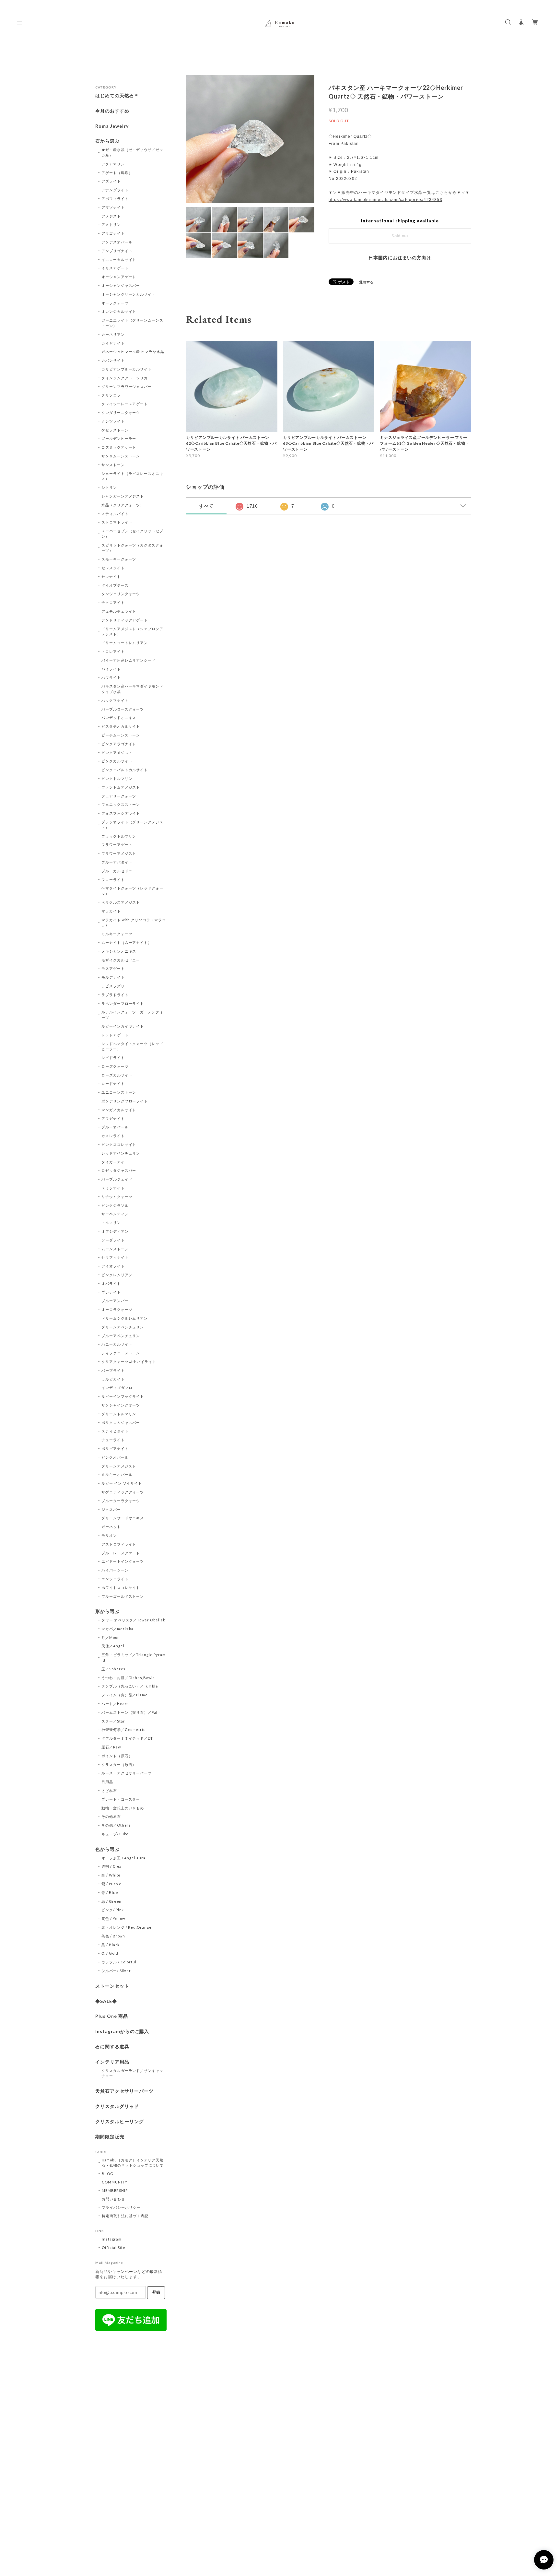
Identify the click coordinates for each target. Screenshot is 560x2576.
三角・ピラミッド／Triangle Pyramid (134, 1657)
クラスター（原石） (119, 1764)
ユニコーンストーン (119, 1092)
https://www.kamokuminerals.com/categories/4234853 (385, 200)
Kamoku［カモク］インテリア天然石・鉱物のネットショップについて (133, 2163)
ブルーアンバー (115, 1301)
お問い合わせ (113, 2199)
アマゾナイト (113, 207)
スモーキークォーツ (119, 559)
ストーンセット (112, 1986)
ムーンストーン (115, 1249)
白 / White (111, 1875)
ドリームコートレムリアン (125, 643)
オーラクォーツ (115, 303)
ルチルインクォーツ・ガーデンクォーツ (132, 1015)
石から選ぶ (107, 141)
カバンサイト (113, 360)
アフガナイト (113, 1118)
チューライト (113, 1440)
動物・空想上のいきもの (123, 1808)
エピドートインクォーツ (123, 1561)
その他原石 (111, 1816)
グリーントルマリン (119, 1414)
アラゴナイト (113, 233)
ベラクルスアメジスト (121, 902)
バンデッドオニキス (119, 718)
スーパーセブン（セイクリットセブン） (132, 534)
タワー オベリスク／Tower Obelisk (133, 1620)
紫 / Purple (112, 1884)
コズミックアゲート (119, 447)
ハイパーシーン (115, 1570)
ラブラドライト (115, 995)
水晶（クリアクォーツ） (123, 505)
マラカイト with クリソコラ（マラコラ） (134, 923)
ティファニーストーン (121, 1353)
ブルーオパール (115, 1127)
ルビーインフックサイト (123, 1396)
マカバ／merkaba (118, 1629)
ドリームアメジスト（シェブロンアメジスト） (132, 631)
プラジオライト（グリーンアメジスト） (132, 825)
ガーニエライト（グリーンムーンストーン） (132, 323)
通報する (367, 282)
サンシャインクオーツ (121, 1405)
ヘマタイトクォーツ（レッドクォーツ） (132, 891)
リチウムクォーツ (117, 1197)
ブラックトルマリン (119, 836)
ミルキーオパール (117, 1474)
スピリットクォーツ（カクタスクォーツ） (132, 548)
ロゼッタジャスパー (119, 1170)
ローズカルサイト (117, 1075)
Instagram (112, 2239)
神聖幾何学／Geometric (123, 1729)
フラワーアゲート (117, 845)
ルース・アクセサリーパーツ (127, 1773)
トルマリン (111, 1223)
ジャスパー (111, 1509)
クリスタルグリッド (117, 2106)
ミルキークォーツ (117, 934)
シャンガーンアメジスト (123, 496)
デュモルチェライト (119, 611)
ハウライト (111, 677)
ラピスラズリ (113, 986)
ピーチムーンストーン (121, 735)
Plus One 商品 (112, 2016)
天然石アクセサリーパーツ (124, 2091)
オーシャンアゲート (119, 277)
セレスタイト (113, 568)
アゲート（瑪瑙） (117, 173)
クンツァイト (113, 421)
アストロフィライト (119, 1544)
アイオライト (113, 1266)
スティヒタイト (115, 1431)
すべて (206, 506)
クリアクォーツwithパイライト (129, 1362)
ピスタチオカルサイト (121, 726)
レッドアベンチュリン (121, 1153)
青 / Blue (110, 1893)
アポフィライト (115, 199)
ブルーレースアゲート (121, 1553)
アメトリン (111, 224)
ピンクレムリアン (117, 1275)
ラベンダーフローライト (123, 1003)
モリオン (109, 1535)
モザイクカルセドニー (121, 960)
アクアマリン (113, 164)
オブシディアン (115, 1231)
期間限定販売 (110, 2137)
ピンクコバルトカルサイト (125, 770)
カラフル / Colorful (119, 1962)
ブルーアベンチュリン (121, 1336)
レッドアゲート (115, 1035)
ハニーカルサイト (117, 1344)
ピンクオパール (115, 1457)
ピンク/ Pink (113, 1910)
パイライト (111, 669)
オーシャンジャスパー (121, 285)
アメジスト (111, 216)
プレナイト (111, 1292)
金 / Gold (110, 1953)
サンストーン (113, 465)
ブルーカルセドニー (119, 871)
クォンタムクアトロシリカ (125, 378)
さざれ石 (109, 1790)
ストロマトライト (117, 522)
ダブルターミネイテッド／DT (127, 1738)
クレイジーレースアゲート (125, 404)
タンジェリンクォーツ (121, 594)
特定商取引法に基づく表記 (125, 2216)
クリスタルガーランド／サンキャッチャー (132, 2073)
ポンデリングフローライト (125, 1101)
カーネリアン (113, 334)
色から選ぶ (107, 1849)
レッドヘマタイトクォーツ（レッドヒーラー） (132, 1046)
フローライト (113, 880)
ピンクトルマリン (117, 778)
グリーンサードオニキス (123, 1518)
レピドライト (113, 1058)
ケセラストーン (115, 430)
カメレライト (113, 1136)
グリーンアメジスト (119, 1466)
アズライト (111, 181)
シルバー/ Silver (116, 1971)
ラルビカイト (113, 1379)
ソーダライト (113, 1240)
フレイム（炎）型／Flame (125, 1695)
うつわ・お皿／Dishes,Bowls (128, 1678)
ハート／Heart (115, 1704)
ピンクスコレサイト (119, 1144)
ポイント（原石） (117, 1756)
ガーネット (111, 1527)
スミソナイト (113, 1188)
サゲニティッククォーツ (123, 1492)
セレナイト (111, 576)
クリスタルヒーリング (120, 2122)
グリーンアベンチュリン (123, 1327)
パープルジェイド (117, 1179)
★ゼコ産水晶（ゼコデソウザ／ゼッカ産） (132, 152)
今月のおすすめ (112, 111)
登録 (156, 2292)
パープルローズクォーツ (123, 709)
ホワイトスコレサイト (121, 1588)
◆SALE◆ (106, 2001)
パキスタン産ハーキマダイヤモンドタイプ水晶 (132, 689)
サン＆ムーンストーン (121, 456)
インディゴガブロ (117, 1388)
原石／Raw (111, 1747)
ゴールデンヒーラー (119, 438)
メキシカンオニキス (119, 951)
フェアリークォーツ (119, 796)
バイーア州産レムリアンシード (128, 660)
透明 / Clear (113, 1866)
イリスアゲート (115, 268)
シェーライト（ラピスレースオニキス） (132, 476)
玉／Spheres (114, 1669)
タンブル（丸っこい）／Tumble (130, 1686)
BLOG (108, 2174)
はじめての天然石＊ (117, 96)
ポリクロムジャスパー (121, 1423)
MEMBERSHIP (115, 2190)
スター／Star (113, 1721)
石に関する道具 (112, 2047)
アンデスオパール (117, 242)
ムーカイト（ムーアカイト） (127, 942)
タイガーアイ (113, 1162)
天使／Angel (113, 1646)
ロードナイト (113, 1083)
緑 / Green (112, 1901)
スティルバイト (115, 514)
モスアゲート (113, 968)
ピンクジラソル (115, 1205)
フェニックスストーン (121, 804)
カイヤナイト (113, 343)
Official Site (113, 2247)
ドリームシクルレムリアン (125, 1318)
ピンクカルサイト (117, 761)
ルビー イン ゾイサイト (122, 1483)
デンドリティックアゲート (125, 620)
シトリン (109, 487)
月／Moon (111, 1637)
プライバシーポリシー (121, 2207)
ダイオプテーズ (115, 585)
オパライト (111, 1283)
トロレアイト (113, 651)
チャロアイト (113, 602)
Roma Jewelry (112, 126)
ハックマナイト (115, 700)
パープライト (113, 1370)
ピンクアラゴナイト (119, 744)
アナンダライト (115, 190)
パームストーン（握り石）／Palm (131, 1712)
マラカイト (111, 911)
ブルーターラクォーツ (121, 1501)
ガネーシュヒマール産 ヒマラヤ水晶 (133, 352)
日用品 (107, 1782)
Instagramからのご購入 (122, 2031)
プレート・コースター (121, 1799)
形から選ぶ (107, 1611)
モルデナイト (113, 977)
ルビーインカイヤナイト (123, 1026)
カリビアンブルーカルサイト (127, 369)
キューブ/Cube (115, 1834)
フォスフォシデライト (121, 813)
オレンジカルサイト (119, 311)
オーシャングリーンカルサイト (128, 294)
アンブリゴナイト (117, 251)
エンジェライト (115, 1579)
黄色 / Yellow (113, 1918)
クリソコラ (111, 395)
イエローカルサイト (119, 259)
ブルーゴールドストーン (123, 1596)
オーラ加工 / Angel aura (123, 1858)
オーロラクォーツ (117, 1309)
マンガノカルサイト (119, 1110)
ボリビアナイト (115, 1448)
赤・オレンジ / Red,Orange (127, 1927)
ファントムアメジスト (121, 787)
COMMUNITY (115, 2182)
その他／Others (116, 1825)
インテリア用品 (112, 2062)
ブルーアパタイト (117, 862)
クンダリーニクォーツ (121, 412)
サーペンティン (115, 1214)
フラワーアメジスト (119, 853)
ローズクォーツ (115, 1066)
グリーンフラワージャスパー (127, 387)
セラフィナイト (115, 1257)
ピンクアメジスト (117, 753)
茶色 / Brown (113, 1936)
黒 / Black (111, 1945)
